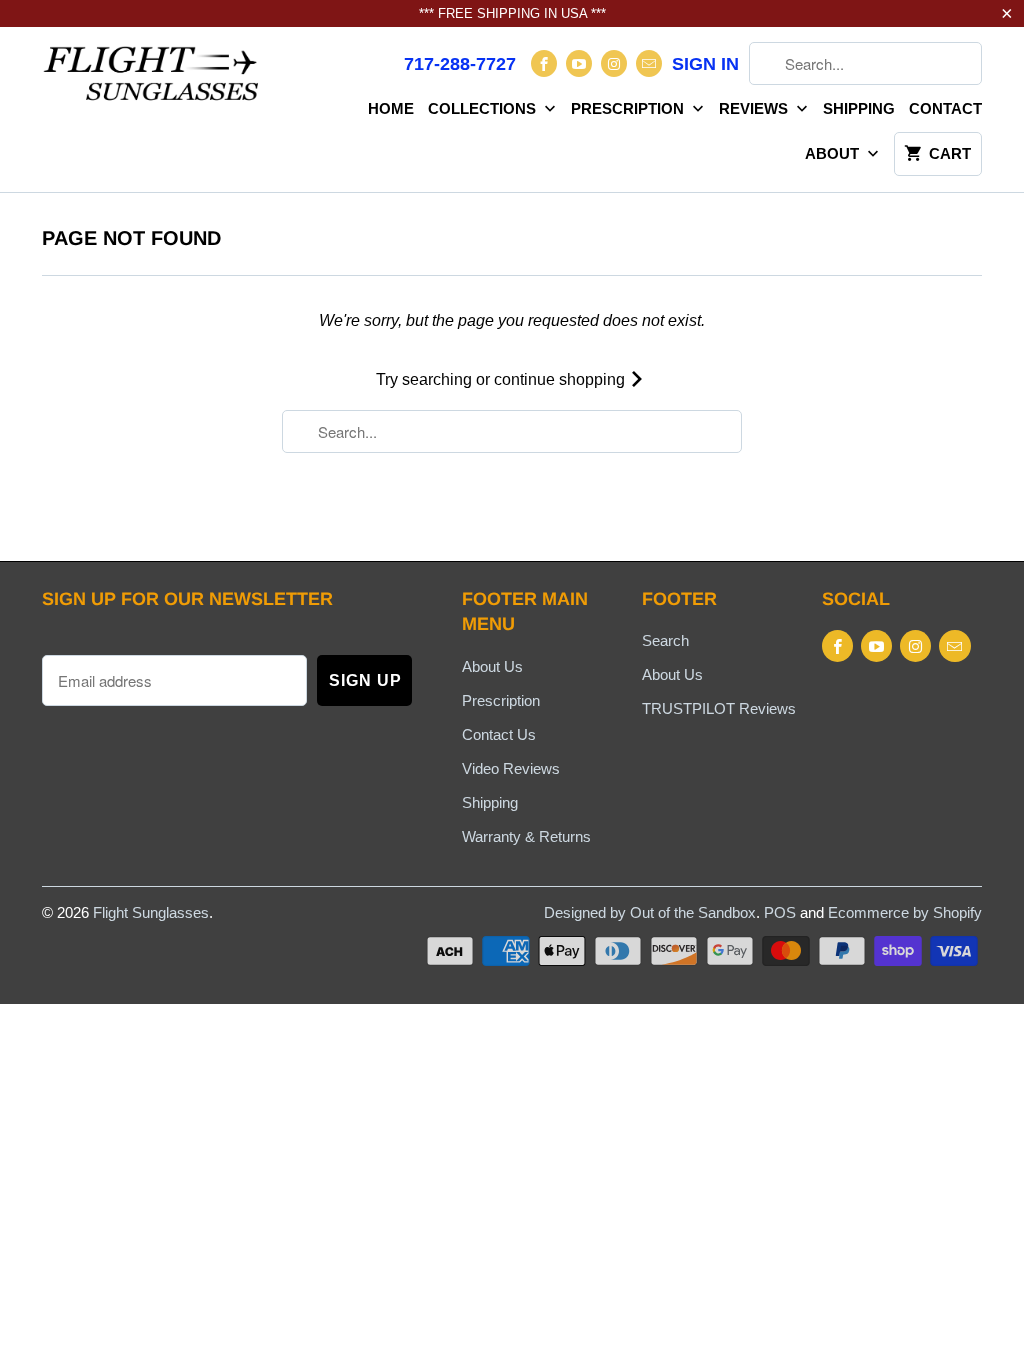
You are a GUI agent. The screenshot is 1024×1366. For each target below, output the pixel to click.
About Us (492, 666)
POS (780, 912)
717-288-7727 (460, 64)
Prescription (629, 108)
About (834, 153)
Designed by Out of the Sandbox (650, 912)
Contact (945, 108)
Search (665, 640)
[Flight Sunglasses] (152, 79)
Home (391, 108)
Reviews (755, 108)
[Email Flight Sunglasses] (649, 63)
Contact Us (499, 734)
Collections (484, 108)
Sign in (705, 64)
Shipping (859, 108)
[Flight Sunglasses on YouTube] (579, 63)
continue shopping (561, 379)
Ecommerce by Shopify (905, 912)
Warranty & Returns (526, 836)
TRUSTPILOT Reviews (719, 708)
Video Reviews (511, 768)
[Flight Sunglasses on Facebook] (544, 63)
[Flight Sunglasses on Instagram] (614, 63)
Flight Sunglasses (151, 912)
